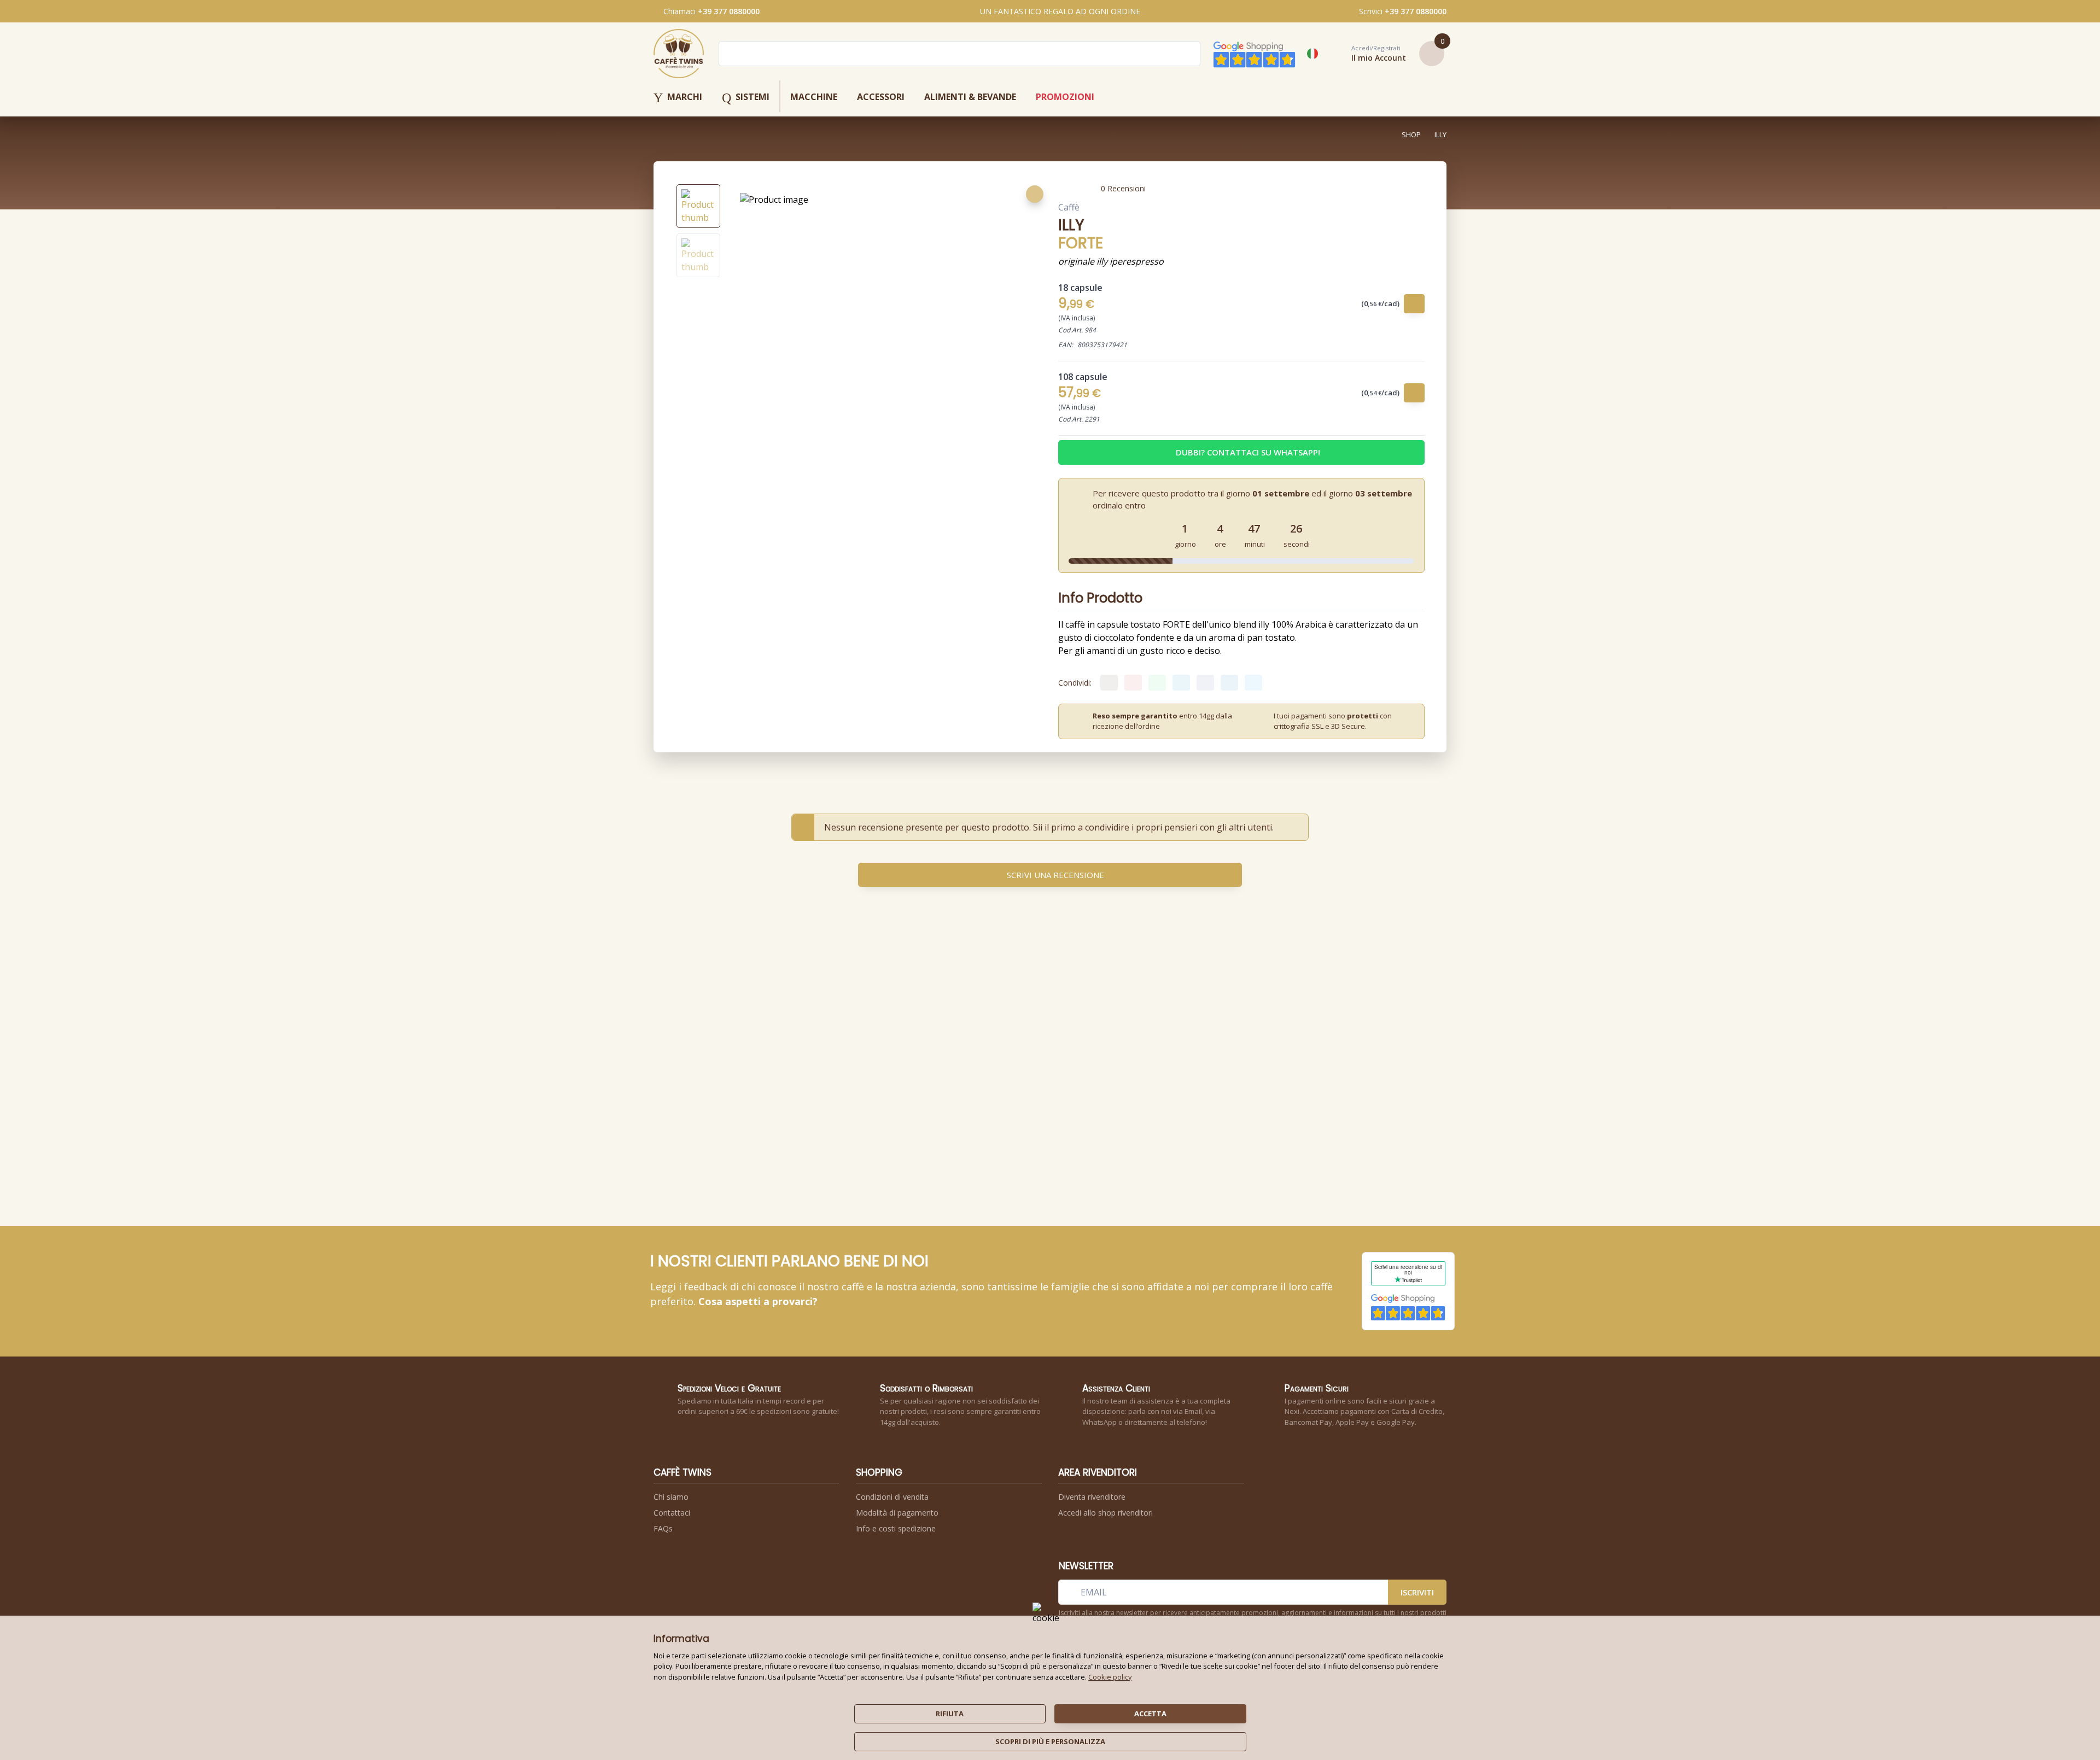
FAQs (663, 1528)
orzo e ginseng (851, 1128)
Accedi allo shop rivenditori (1106, 1513)
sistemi (746, 98)
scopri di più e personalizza (1050, 1741)
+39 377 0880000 (729, 11)
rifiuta (950, 1714)
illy (1440, 135)
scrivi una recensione (1055, 875)
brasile (993, 1128)
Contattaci (672, 1513)
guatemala (921, 1128)
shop (1411, 135)
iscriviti (1417, 1592)
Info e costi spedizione (896, 1528)
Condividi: (1075, 683)
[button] (1367, 54)
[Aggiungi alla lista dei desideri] (1035, 194)
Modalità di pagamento (897, 1513)
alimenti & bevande (970, 97)
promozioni (1065, 97)
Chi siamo (671, 1497)
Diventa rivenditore (1092, 1497)
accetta (1150, 1714)
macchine (814, 97)
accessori (881, 97)
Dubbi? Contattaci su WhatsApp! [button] (1248, 452)
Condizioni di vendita (892, 1497)
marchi (678, 98)
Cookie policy (1110, 1677)
